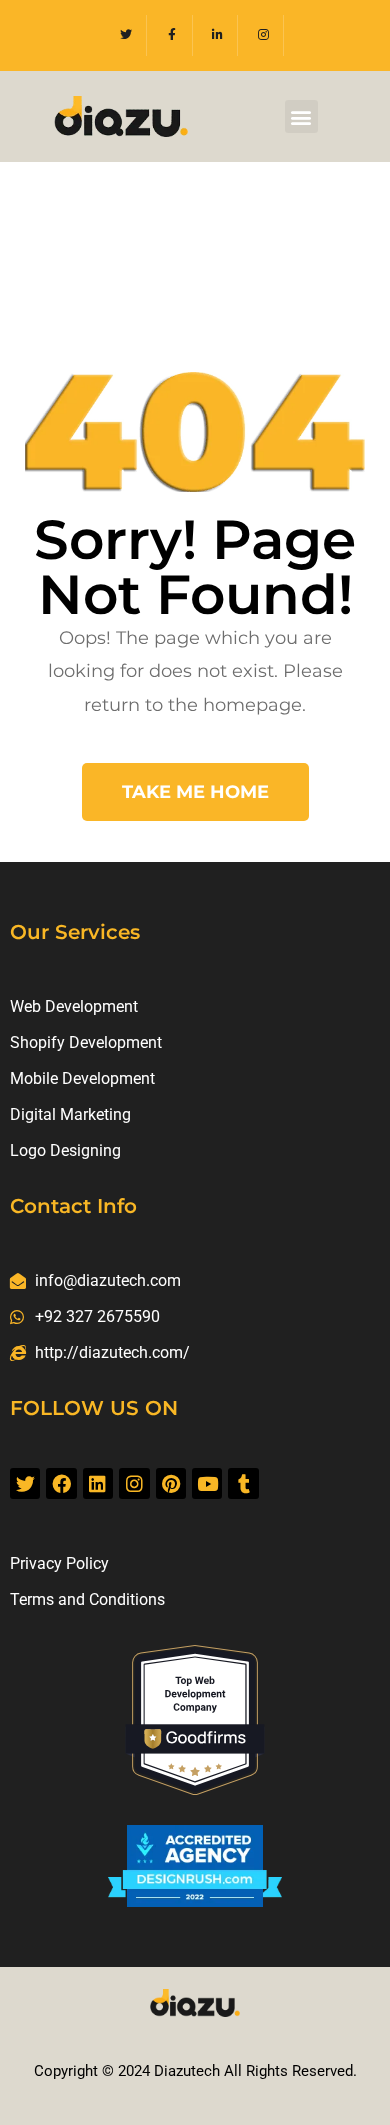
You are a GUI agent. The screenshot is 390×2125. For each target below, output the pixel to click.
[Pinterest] (171, 1483)
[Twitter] (126, 35)
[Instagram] (263, 35)
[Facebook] (61, 1483)
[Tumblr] (243, 1483)
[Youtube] (207, 1483)
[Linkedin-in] (218, 35)
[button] (301, 116)
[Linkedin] (98, 1483)
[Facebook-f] (172, 35)
